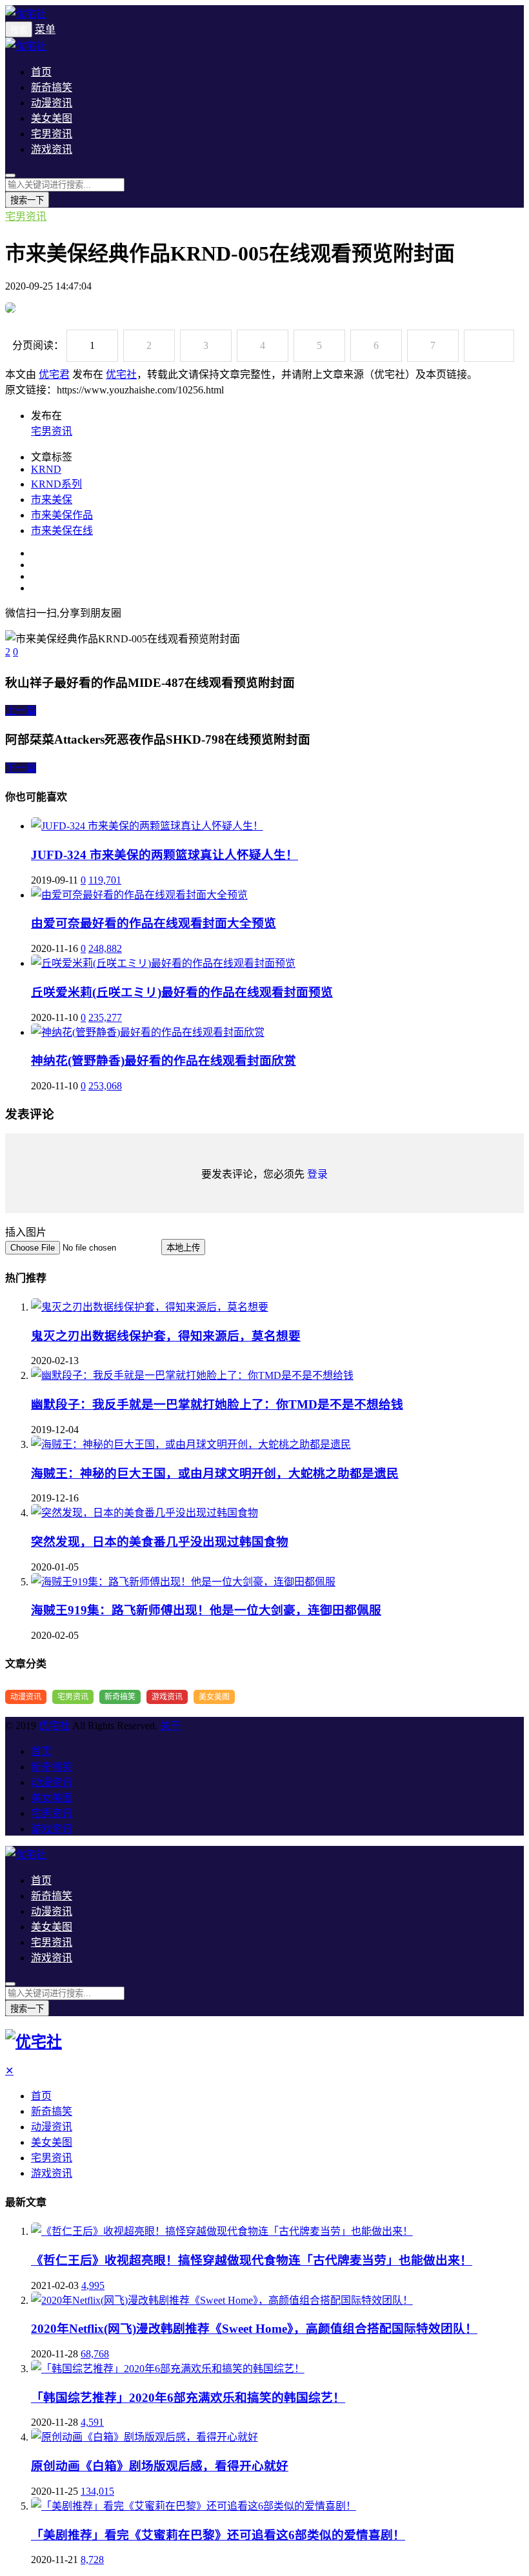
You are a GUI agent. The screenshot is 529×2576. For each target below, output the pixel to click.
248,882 (105, 948)
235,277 (105, 1017)
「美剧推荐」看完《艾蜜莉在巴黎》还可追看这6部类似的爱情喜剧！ (218, 2535)
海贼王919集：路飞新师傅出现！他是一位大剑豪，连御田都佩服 (206, 1610)
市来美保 (52, 500)
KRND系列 (56, 484)
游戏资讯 (52, 149)
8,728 (92, 2560)
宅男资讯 (52, 134)
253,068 (105, 1086)
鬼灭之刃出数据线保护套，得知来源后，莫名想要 (166, 1336)
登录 (317, 1174)
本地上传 (183, 1248)
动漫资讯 (52, 103)
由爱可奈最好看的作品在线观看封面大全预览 (154, 923)
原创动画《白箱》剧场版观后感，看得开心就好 (160, 2466)
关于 (170, 1726)
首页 (41, 72)
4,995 (93, 2285)
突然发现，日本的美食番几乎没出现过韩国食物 (160, 1542)
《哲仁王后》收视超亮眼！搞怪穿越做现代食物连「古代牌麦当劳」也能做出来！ (252, 2260)
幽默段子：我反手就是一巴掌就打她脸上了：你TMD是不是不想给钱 (217, 1404)
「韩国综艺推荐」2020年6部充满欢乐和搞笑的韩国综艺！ (188, 2398)
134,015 (97, 2491)
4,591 (92, 2422)
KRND (46, 469)
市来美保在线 (62, 530)
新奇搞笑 (52, 87)
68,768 (95, 2354)
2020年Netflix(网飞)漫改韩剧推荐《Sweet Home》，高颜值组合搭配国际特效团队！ (254, 2329)
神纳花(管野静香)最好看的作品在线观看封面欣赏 (164, 1061)
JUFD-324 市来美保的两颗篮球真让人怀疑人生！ (165, 855)
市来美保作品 (62, 515)
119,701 (105, 880)
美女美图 (52, 118)
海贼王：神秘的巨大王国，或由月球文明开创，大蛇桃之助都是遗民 (215, 1473)
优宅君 (54, 374)
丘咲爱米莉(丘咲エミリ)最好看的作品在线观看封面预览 (182, 992)
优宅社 (121, 374)
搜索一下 (27, 200)
